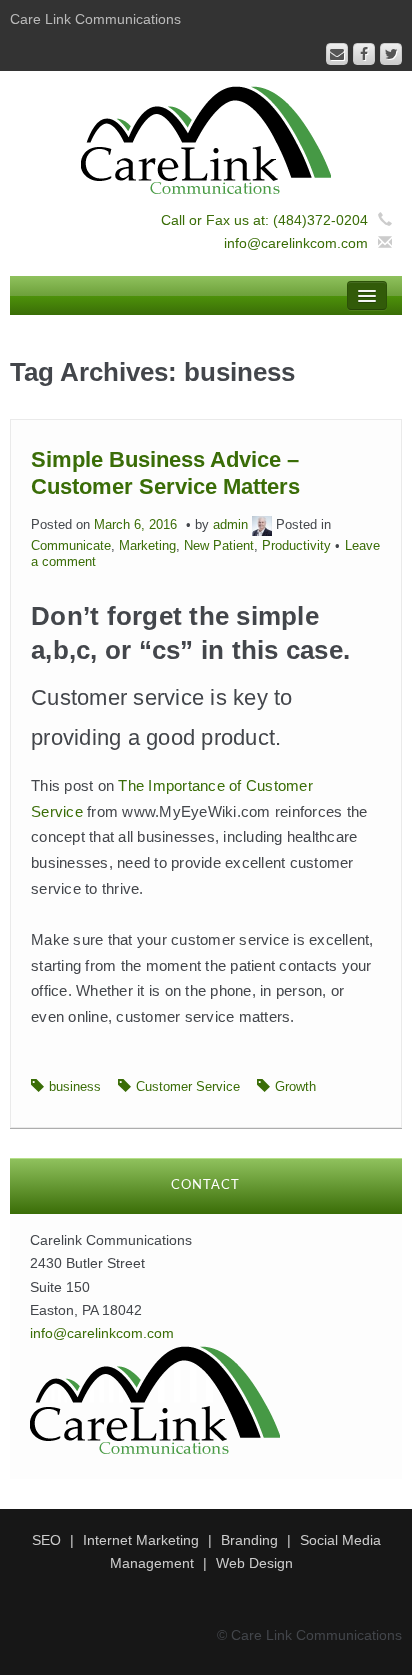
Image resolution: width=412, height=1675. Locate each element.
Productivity (296, 546)
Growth (295, 1087)
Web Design (254, 1563)
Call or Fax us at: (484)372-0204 (264, 220)
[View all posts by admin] (262, 525)
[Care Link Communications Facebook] (364, 54)
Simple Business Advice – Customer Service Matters (165, 472)
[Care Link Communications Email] (337, 54)
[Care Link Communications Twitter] (391, 54)
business (75, 1087)
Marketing (147, 546)
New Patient (219, 546)
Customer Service (188, 1087)
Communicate (71, 546)
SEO (46, 1540)
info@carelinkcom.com (296, 243)
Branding (249, 1540)
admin (230, 525)
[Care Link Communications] (206, 139)
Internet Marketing (141, 1540)
